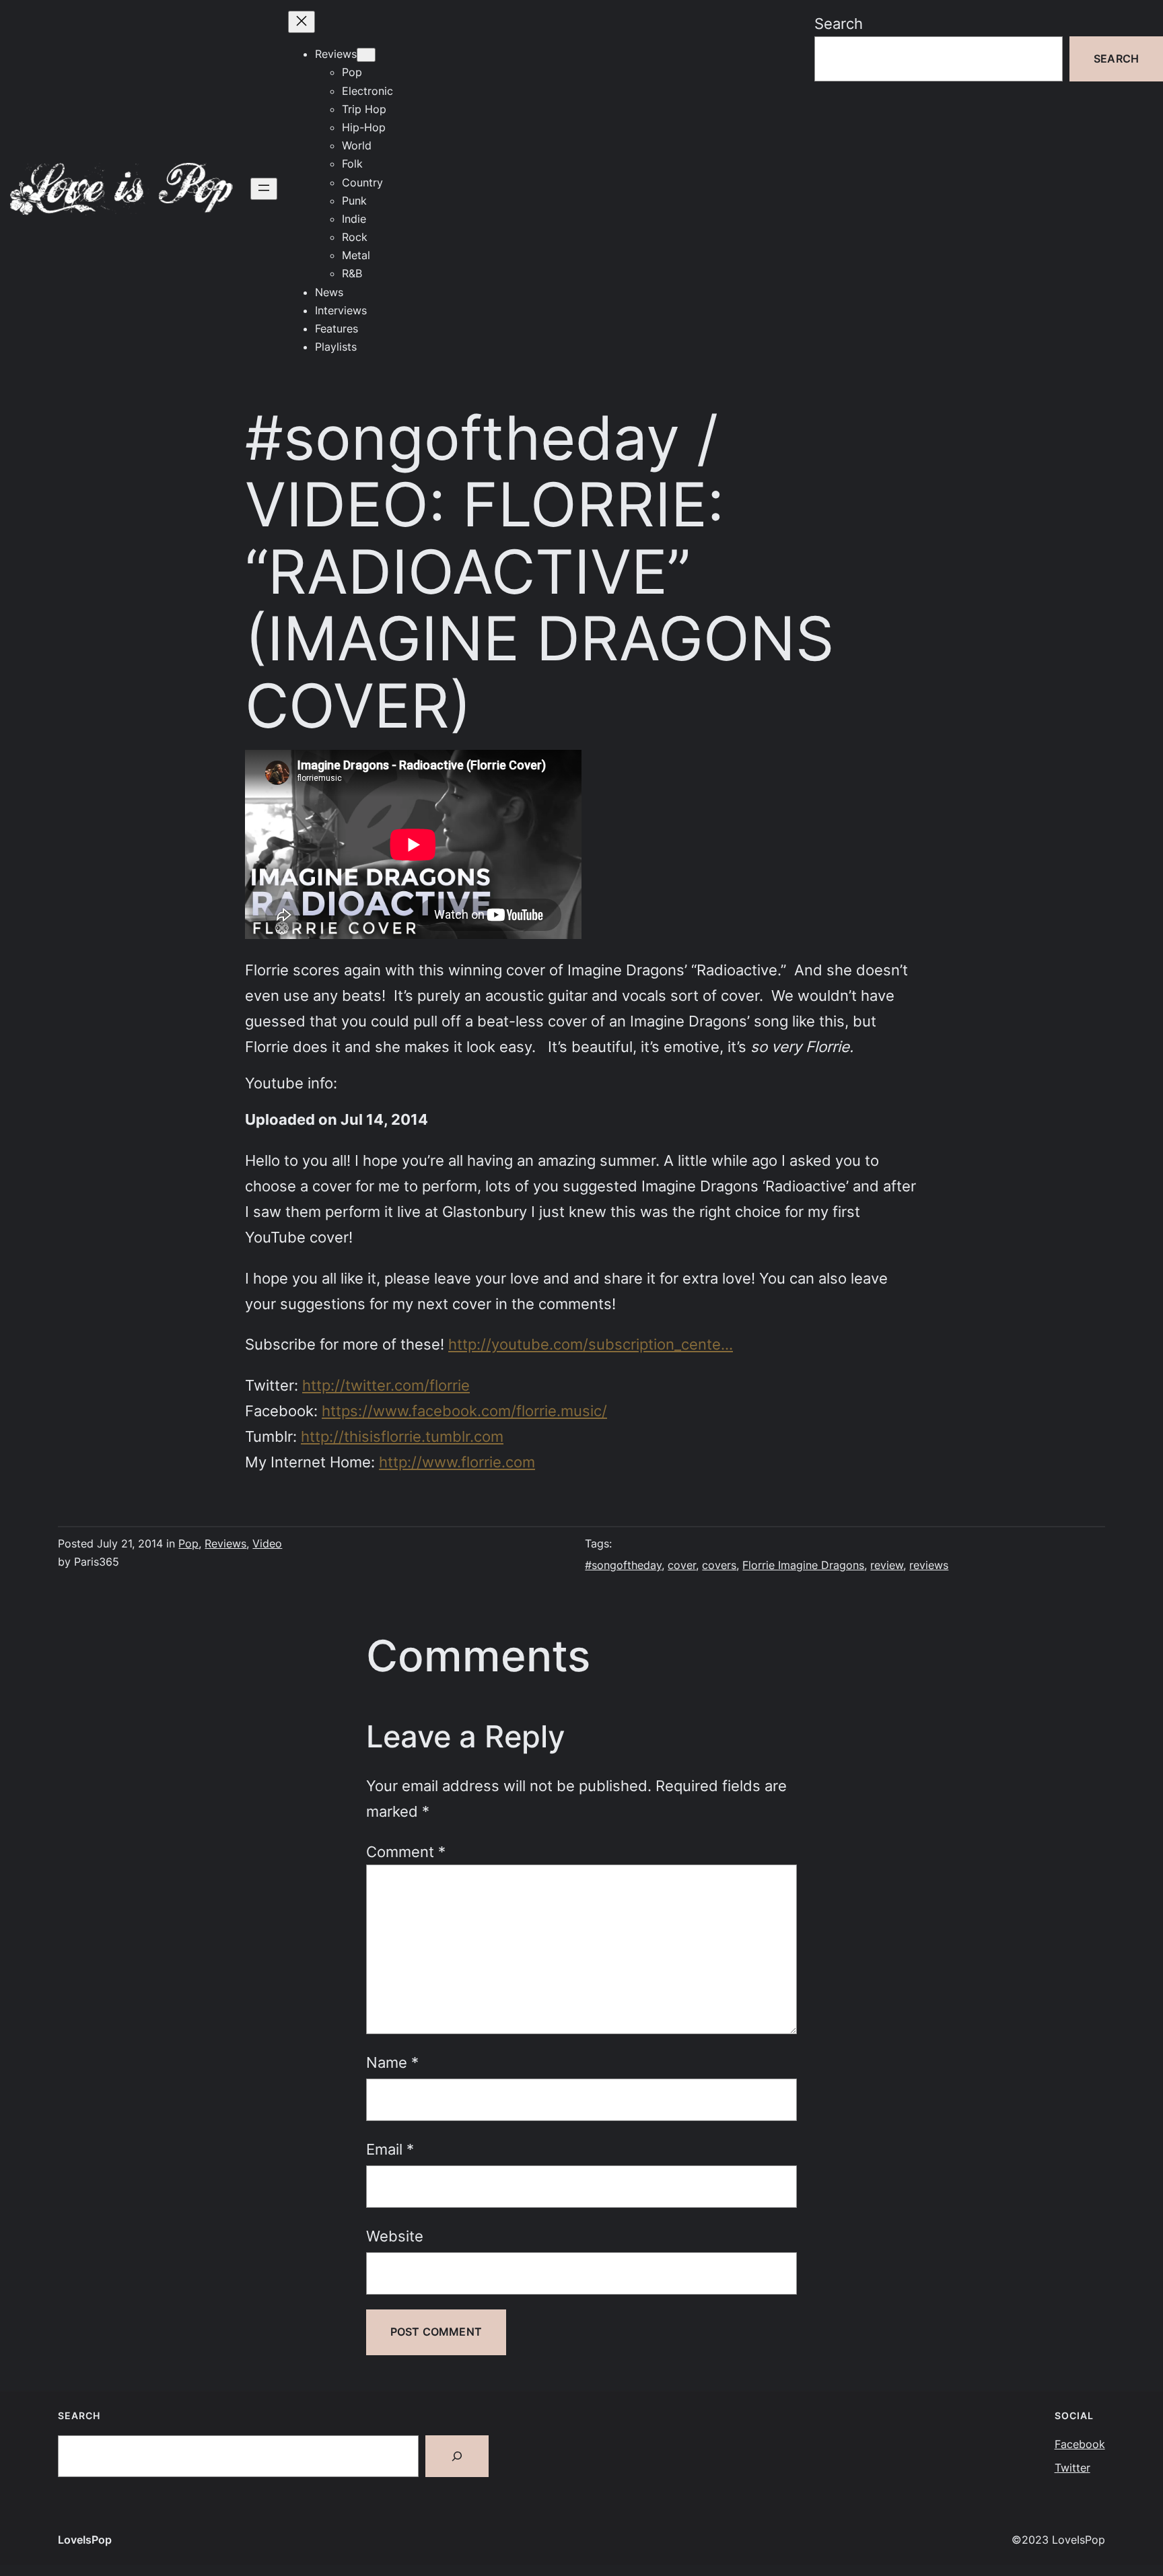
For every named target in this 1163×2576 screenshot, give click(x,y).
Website (395, 2236)
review (887, 1565)
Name (392, 2062)
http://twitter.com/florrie (386, 1385)
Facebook (1080, 2444)
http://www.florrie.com (457, 1462)
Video (267, 1543)
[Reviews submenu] (366, 55)
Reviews (225, 1543)
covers (719, 1565)
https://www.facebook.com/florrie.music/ (464, 1411)
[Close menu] (302, 22)
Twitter (1072, 2468)
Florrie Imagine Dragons (803, 1565)
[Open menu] (264, 189)
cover (682, 1565)
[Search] (457, 2456)
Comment (406, 1851)
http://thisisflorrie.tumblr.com (402, 1436)
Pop (188, 1543)
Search (839, 23)
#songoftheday (623, 1565)
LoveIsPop (85, 2540)
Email (390, 2149)
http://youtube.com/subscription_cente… (591, 1344)
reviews (929, 1565)
